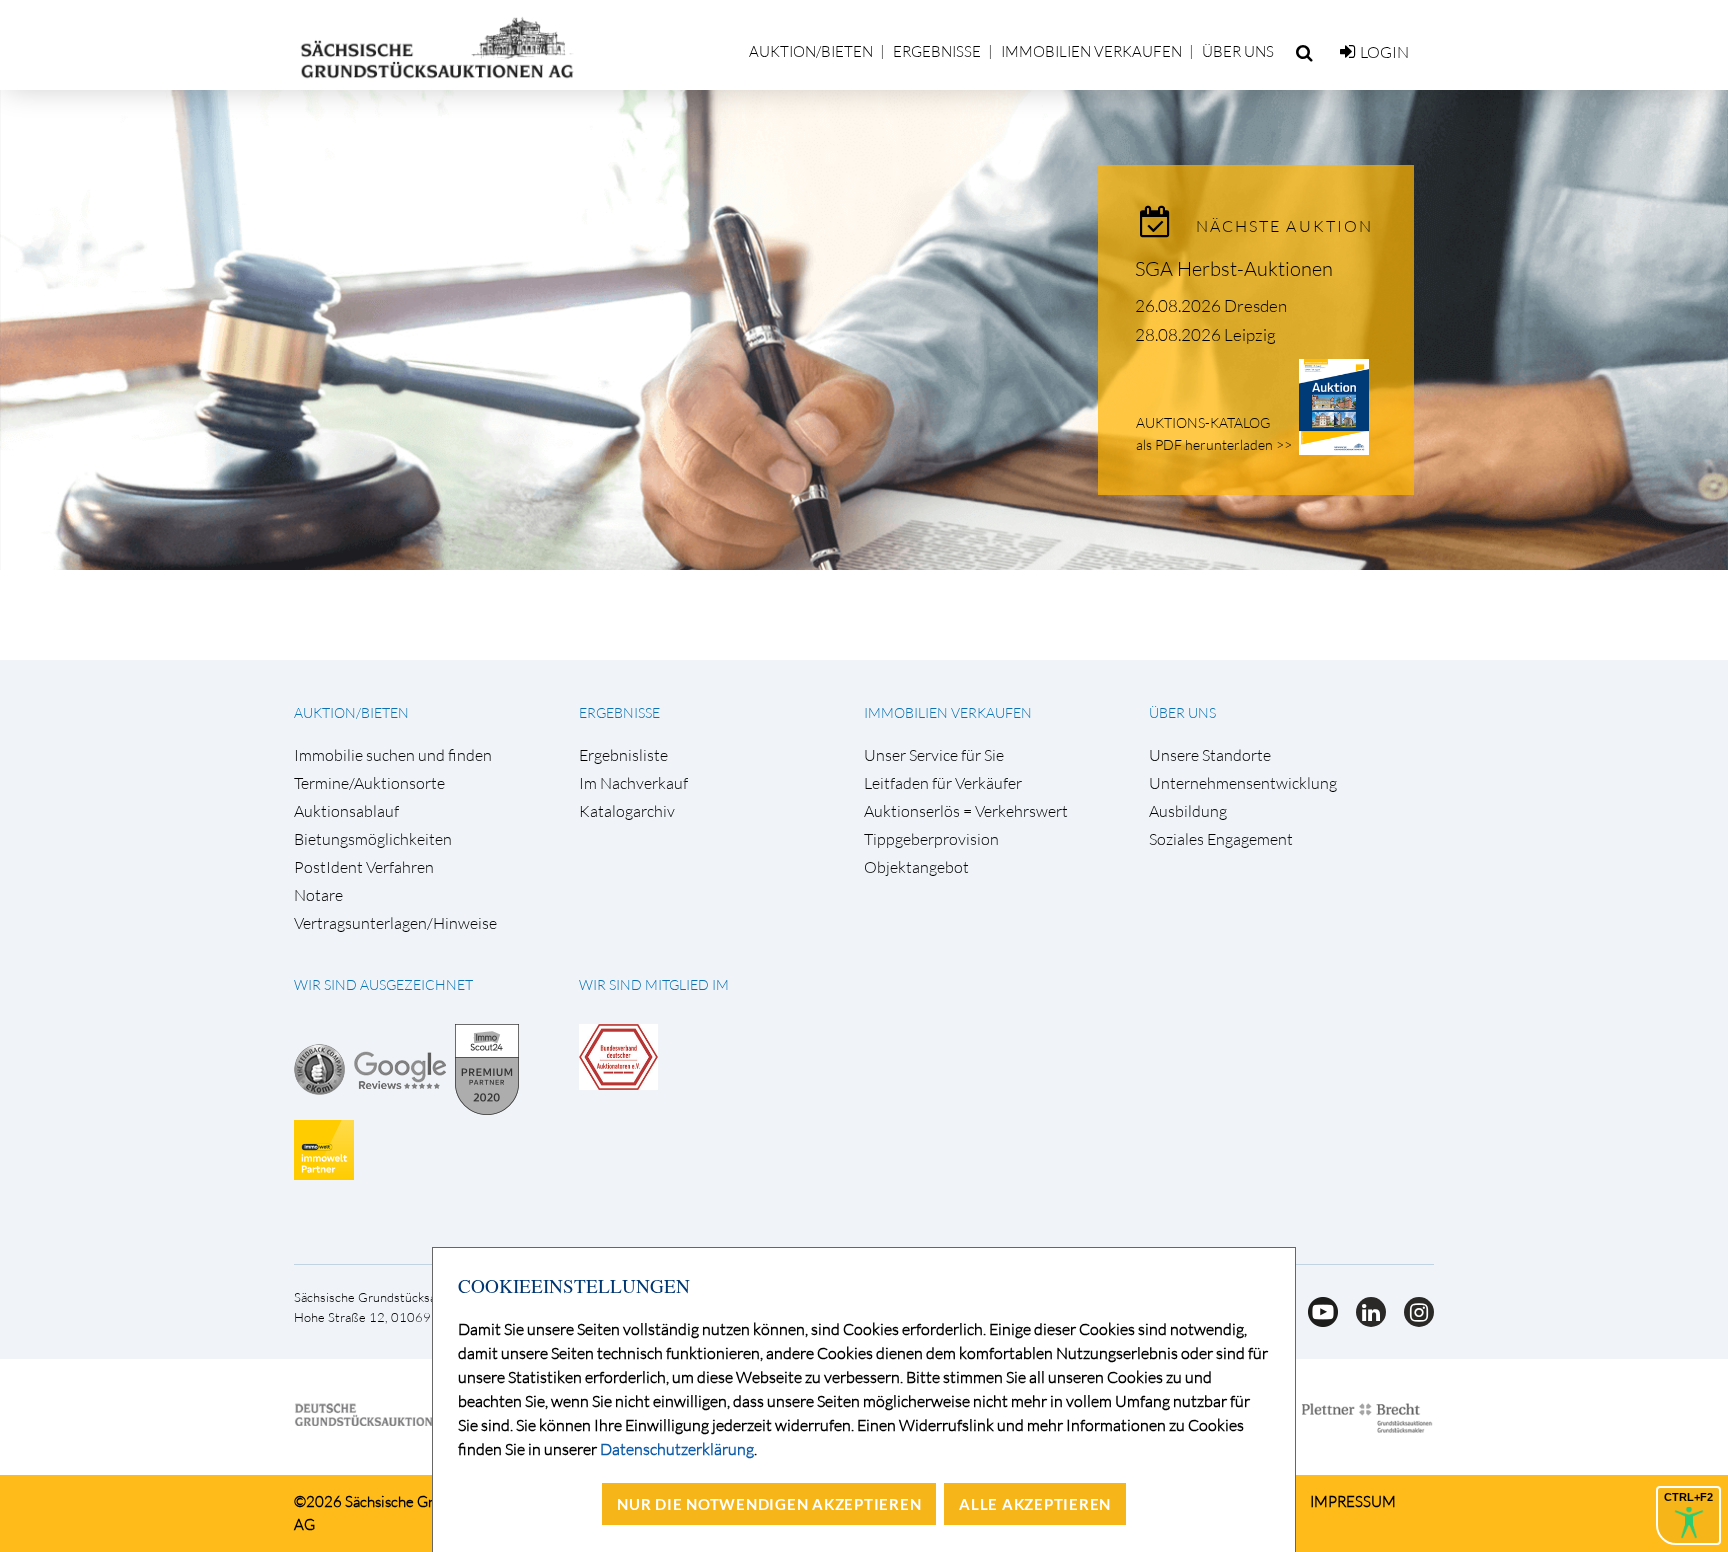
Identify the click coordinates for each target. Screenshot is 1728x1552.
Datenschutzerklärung (677, 1449)
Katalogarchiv (627, 811)
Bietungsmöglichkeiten (373, 839)
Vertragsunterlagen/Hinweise (395, 923)
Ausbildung (1188, 811)
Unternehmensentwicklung (1243, 783)
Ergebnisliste (623, 755)
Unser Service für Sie (934, 755)
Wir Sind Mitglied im (654, 984)
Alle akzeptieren (1035, 1504)
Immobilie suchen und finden (393, 755)
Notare (318, 895)
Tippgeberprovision (931, 839)
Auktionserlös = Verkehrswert (966, 811)
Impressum (1353, 1501)
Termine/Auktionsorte (369, 783)
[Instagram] (1411, 1321)
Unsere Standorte (1210, 755)
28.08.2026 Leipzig (1205, 334)
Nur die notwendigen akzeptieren (769, 1504)
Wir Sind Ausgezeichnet (383, 984)
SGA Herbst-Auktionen (1234, 268)
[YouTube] (1317, 1321)
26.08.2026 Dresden (1211, 305)
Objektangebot (916, 867)
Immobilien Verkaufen (1091, 51)
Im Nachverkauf (633, 783)
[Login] (1347, 52)
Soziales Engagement (1221, 839)
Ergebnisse (937, 51)
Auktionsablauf (346, 811)
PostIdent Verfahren (364, 867)
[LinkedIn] (1365, 1321)
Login (1384, 52)
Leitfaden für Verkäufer (943, 783)
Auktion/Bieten (811, 51)
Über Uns (1238, 51)
